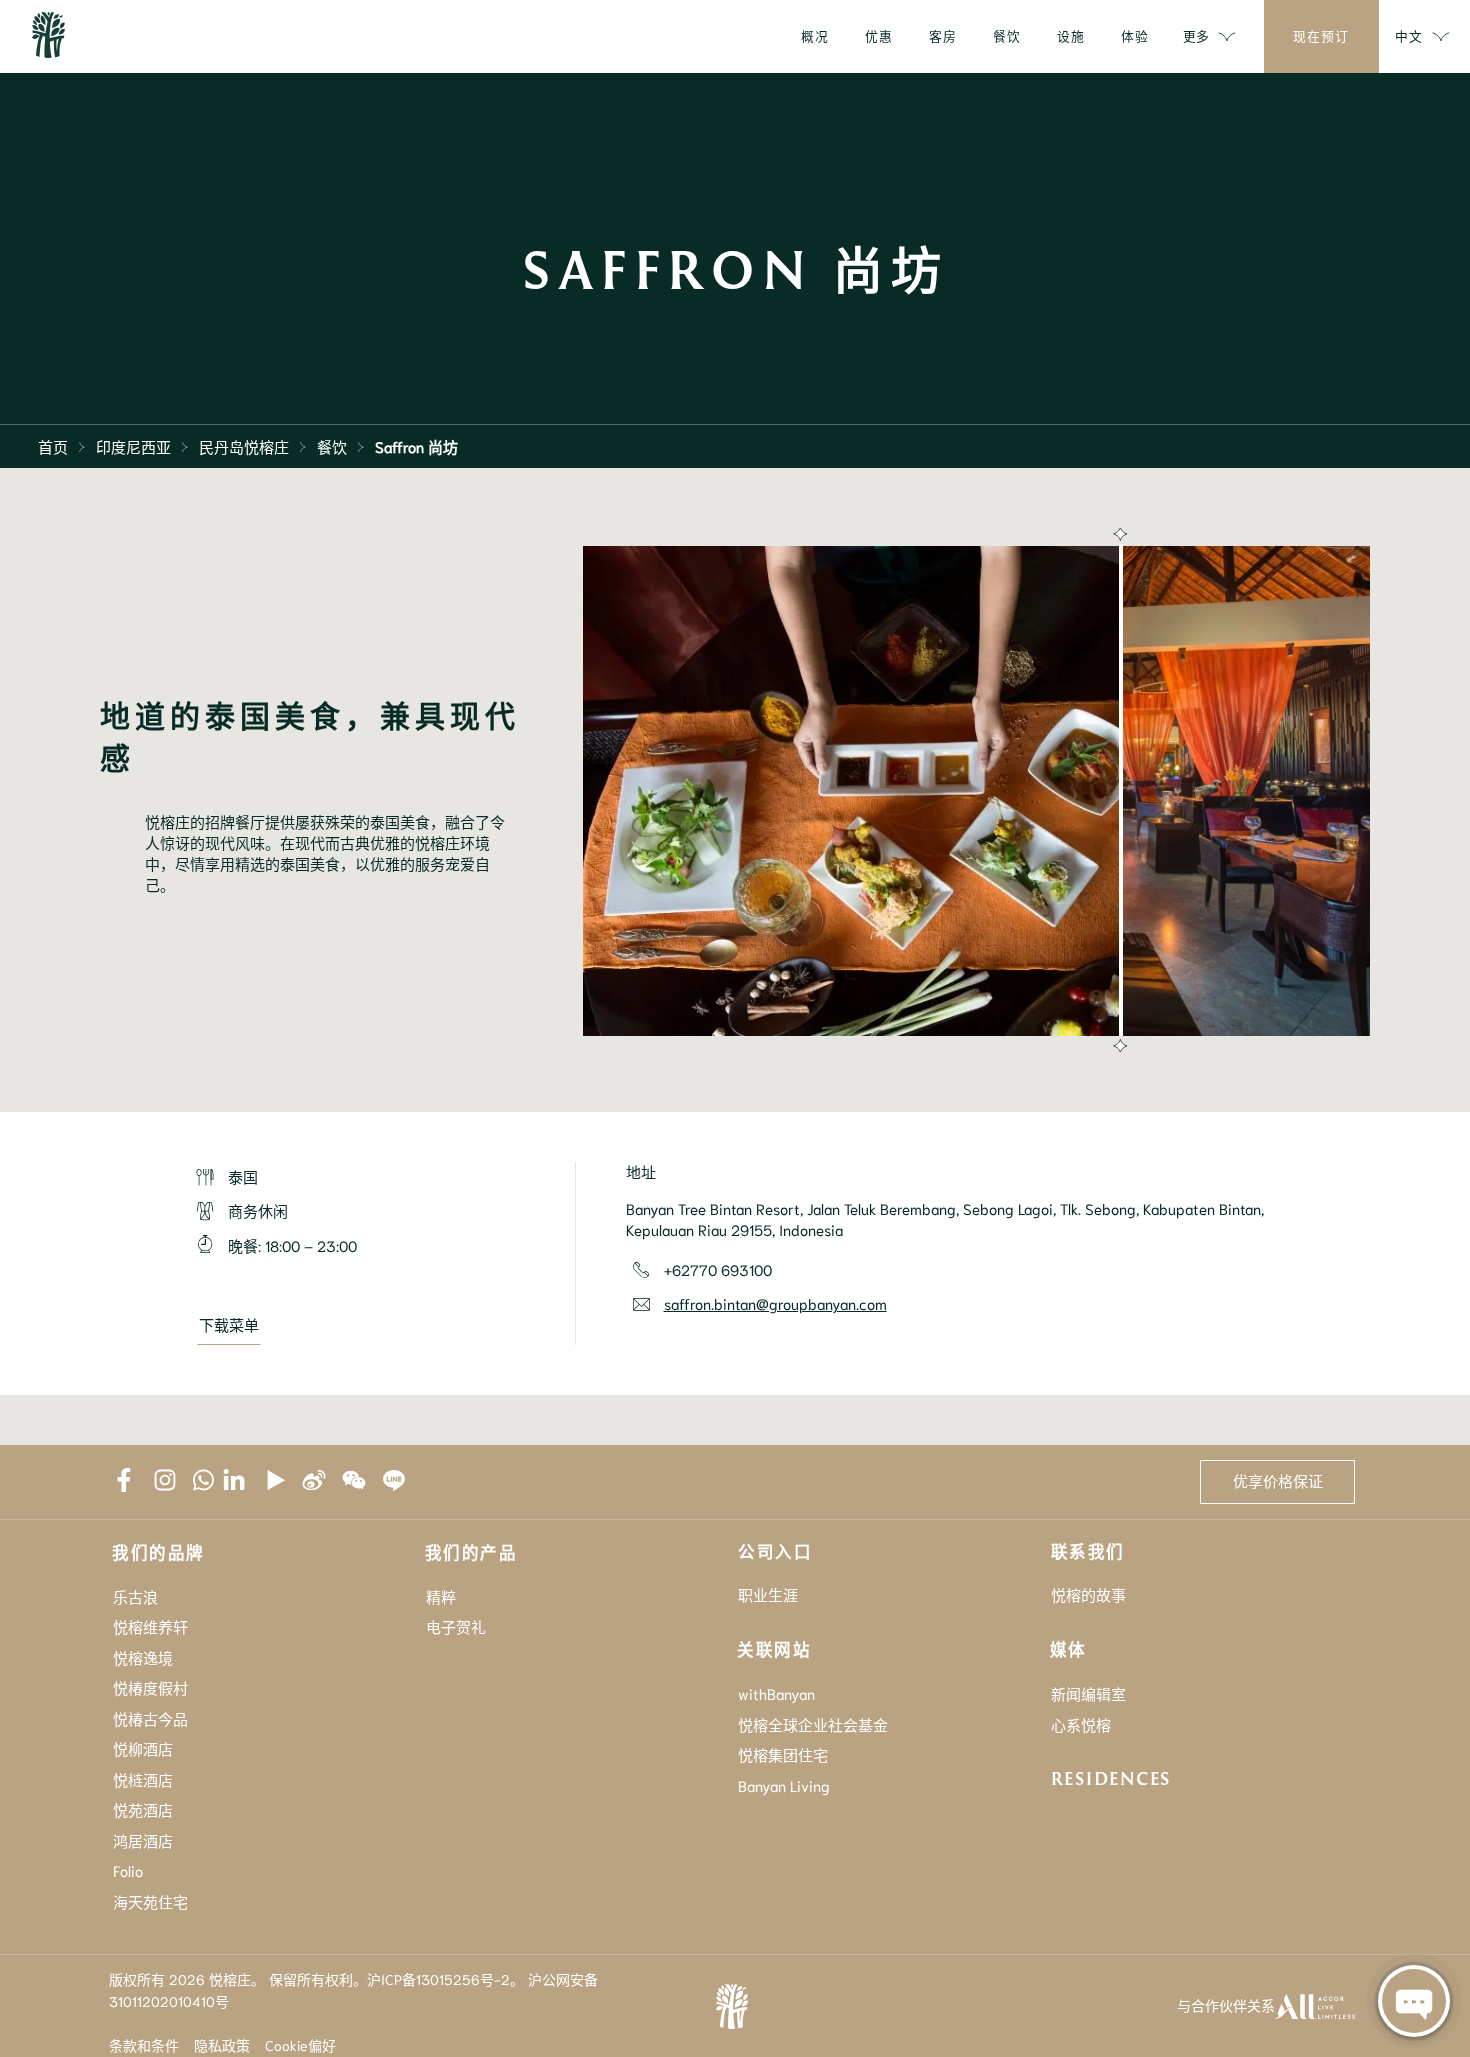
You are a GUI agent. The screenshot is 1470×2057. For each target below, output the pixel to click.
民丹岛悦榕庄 (244, 446)
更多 (1196, 35)
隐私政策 (222, 2045)
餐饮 (332, 446)
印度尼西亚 (133, 446)
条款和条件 (144, 2045)
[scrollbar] (1118, 791)
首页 (53, 446)
